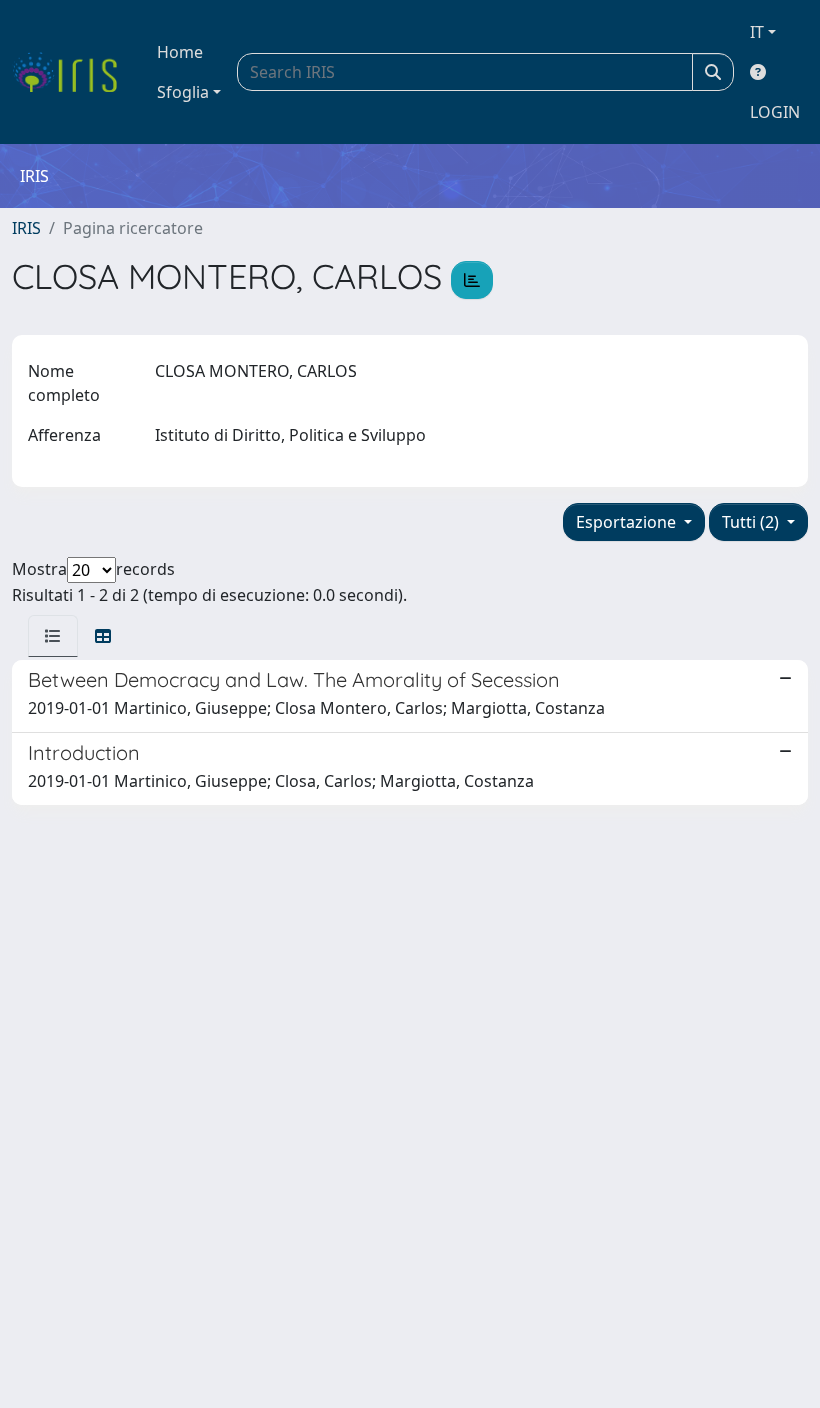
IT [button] (757, 32)
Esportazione (628, 522)
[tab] (53, 636)
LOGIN (775, 112)
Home (180, 52)
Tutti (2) (752, 522)
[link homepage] (72, 72)
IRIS (26, 228)
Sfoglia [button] (183, 92)
